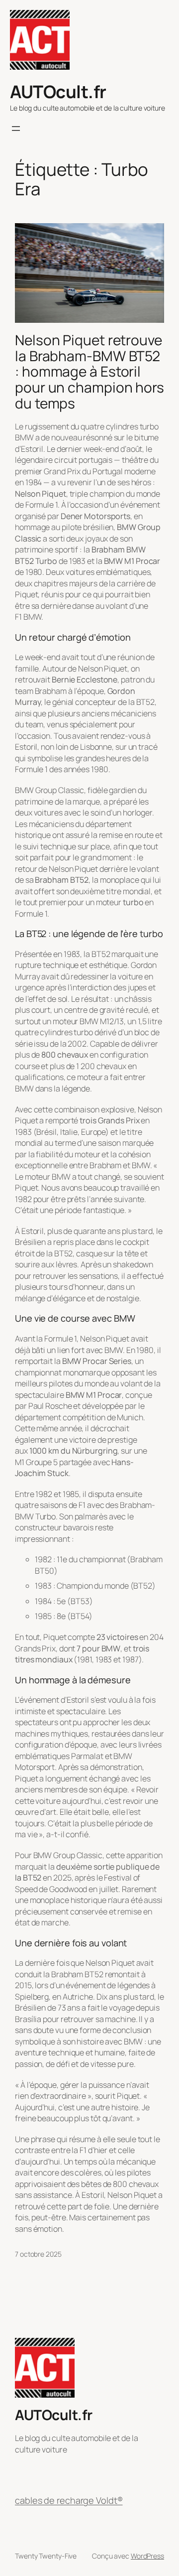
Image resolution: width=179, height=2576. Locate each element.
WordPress (147, 2556)
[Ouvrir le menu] (16, 129)
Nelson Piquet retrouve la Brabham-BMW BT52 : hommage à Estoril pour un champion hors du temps (89, 372)
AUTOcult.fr (58, 91)
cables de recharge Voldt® (69, 2500)
